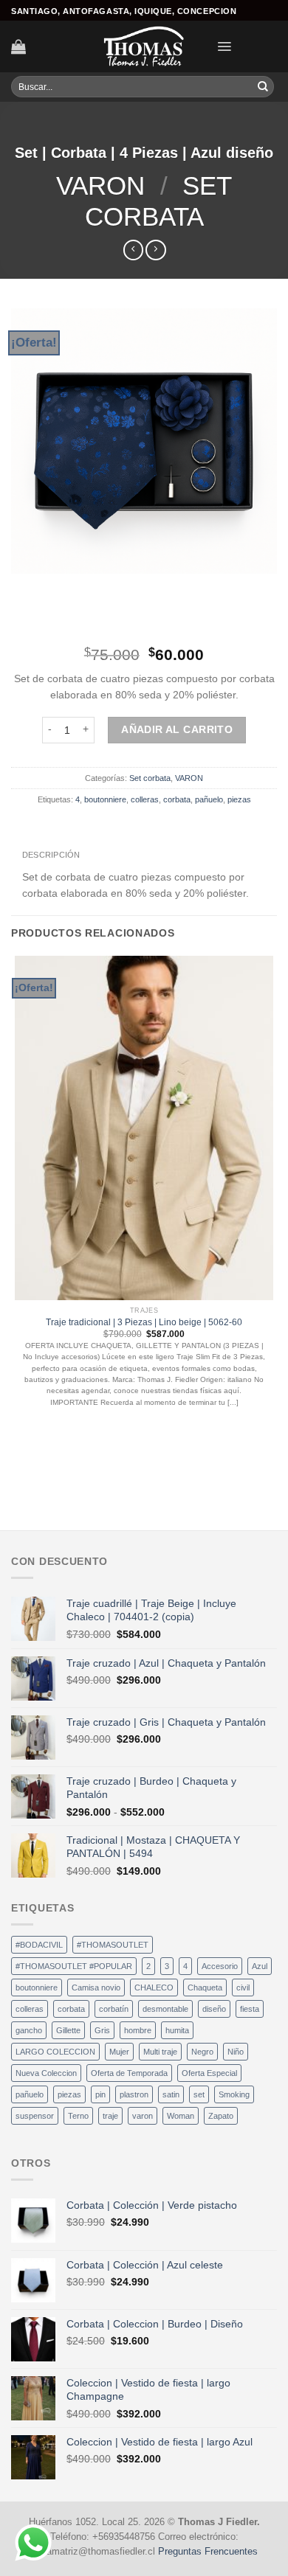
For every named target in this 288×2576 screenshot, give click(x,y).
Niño (236, 2052)
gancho (29, 2030)
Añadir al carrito (177, 729)
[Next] (59, 587)
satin (171, 2094)
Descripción (51, 855)
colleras (145, 799)
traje (110, 2116)
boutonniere (105, 799)
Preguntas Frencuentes (208, 2552)
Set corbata (150, 778)
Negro (202, 2052)
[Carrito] (18, 46)
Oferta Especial (209, 2073)
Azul (260, 1966)
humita (177, 2030)
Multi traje (160, 2052)
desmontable (165, 2009)
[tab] (51, 855)
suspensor (35, 2116)
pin (100, 2094)
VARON (100, 185)
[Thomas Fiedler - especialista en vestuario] (144, 46)
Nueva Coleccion (46, 2073)
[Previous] (24, 587)
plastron (134, 2094)
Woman (181, 2116)
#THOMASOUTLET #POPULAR (74, 1966)
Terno (78, 2116)
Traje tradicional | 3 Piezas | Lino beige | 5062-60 (144, 1322)
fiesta (250, 2009)
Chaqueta (205, 1987)
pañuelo (209, 799)
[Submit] (263, 87)
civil (243, 1987)
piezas (239, 799)
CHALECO (154, 1987)
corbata (177, 799)
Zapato (221, 2116)
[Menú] (224, 46)
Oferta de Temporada (129, 2073)
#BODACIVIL (39, 1945)
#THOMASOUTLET (113, 1945)
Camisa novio (96, 1987)
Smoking (234, 2094)
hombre (138, 2030)
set (199, 2094)
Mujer (119, 2052)
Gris (102, 2030)
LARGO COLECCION (55, 2052)
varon (143, 2116)
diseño (214, 2009)
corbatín (114, 2009)
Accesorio (220, 1966)
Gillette (68, 2030)
